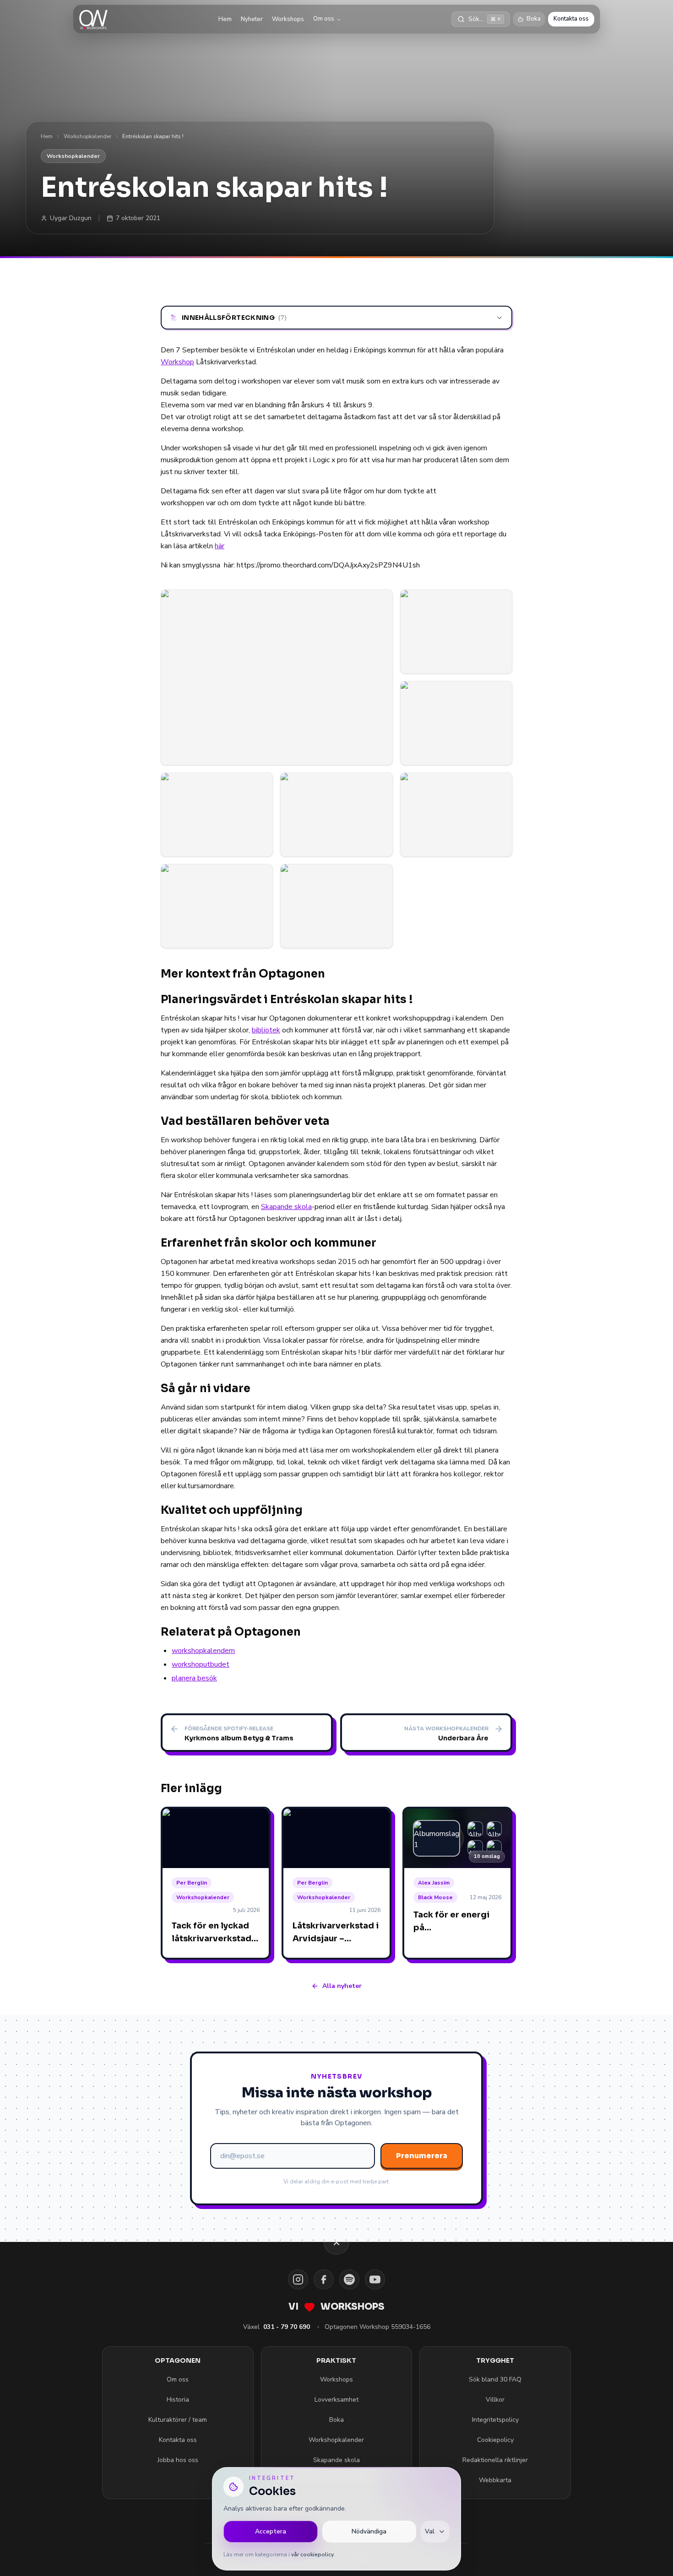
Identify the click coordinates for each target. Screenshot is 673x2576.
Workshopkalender (87, 136)
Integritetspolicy (495, 2420)
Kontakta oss (571, 19)
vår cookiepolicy (312, 2554)
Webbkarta (495, 2480)
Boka (534, 19)
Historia (178, 2400)
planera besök (194, 1678)
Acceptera (271, 2531)
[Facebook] (324, 2279)
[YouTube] (375, 2279)
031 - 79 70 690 (287, 2327)
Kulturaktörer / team (178, 2420)
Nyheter (252, 19)
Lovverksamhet (336, 2400)
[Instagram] (298, 2279)
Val (430, 2531)
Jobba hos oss (178, 2460)
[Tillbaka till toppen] (336, 2242)
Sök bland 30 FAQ (495, 2379)
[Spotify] (349, 2279)
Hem (225, 19)
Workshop (177, 362)
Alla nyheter (342, 1986)
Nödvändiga (369, 2531)
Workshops (288, 19)
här (220, 546)
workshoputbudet (201, 1664)
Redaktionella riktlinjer (495, 2460)
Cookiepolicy (495, 2440)
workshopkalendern (203, 1651)
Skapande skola (286, 1207)
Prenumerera (422, 2156)
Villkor (495, 2400)
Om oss (324, 19)
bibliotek (266, 1030)
